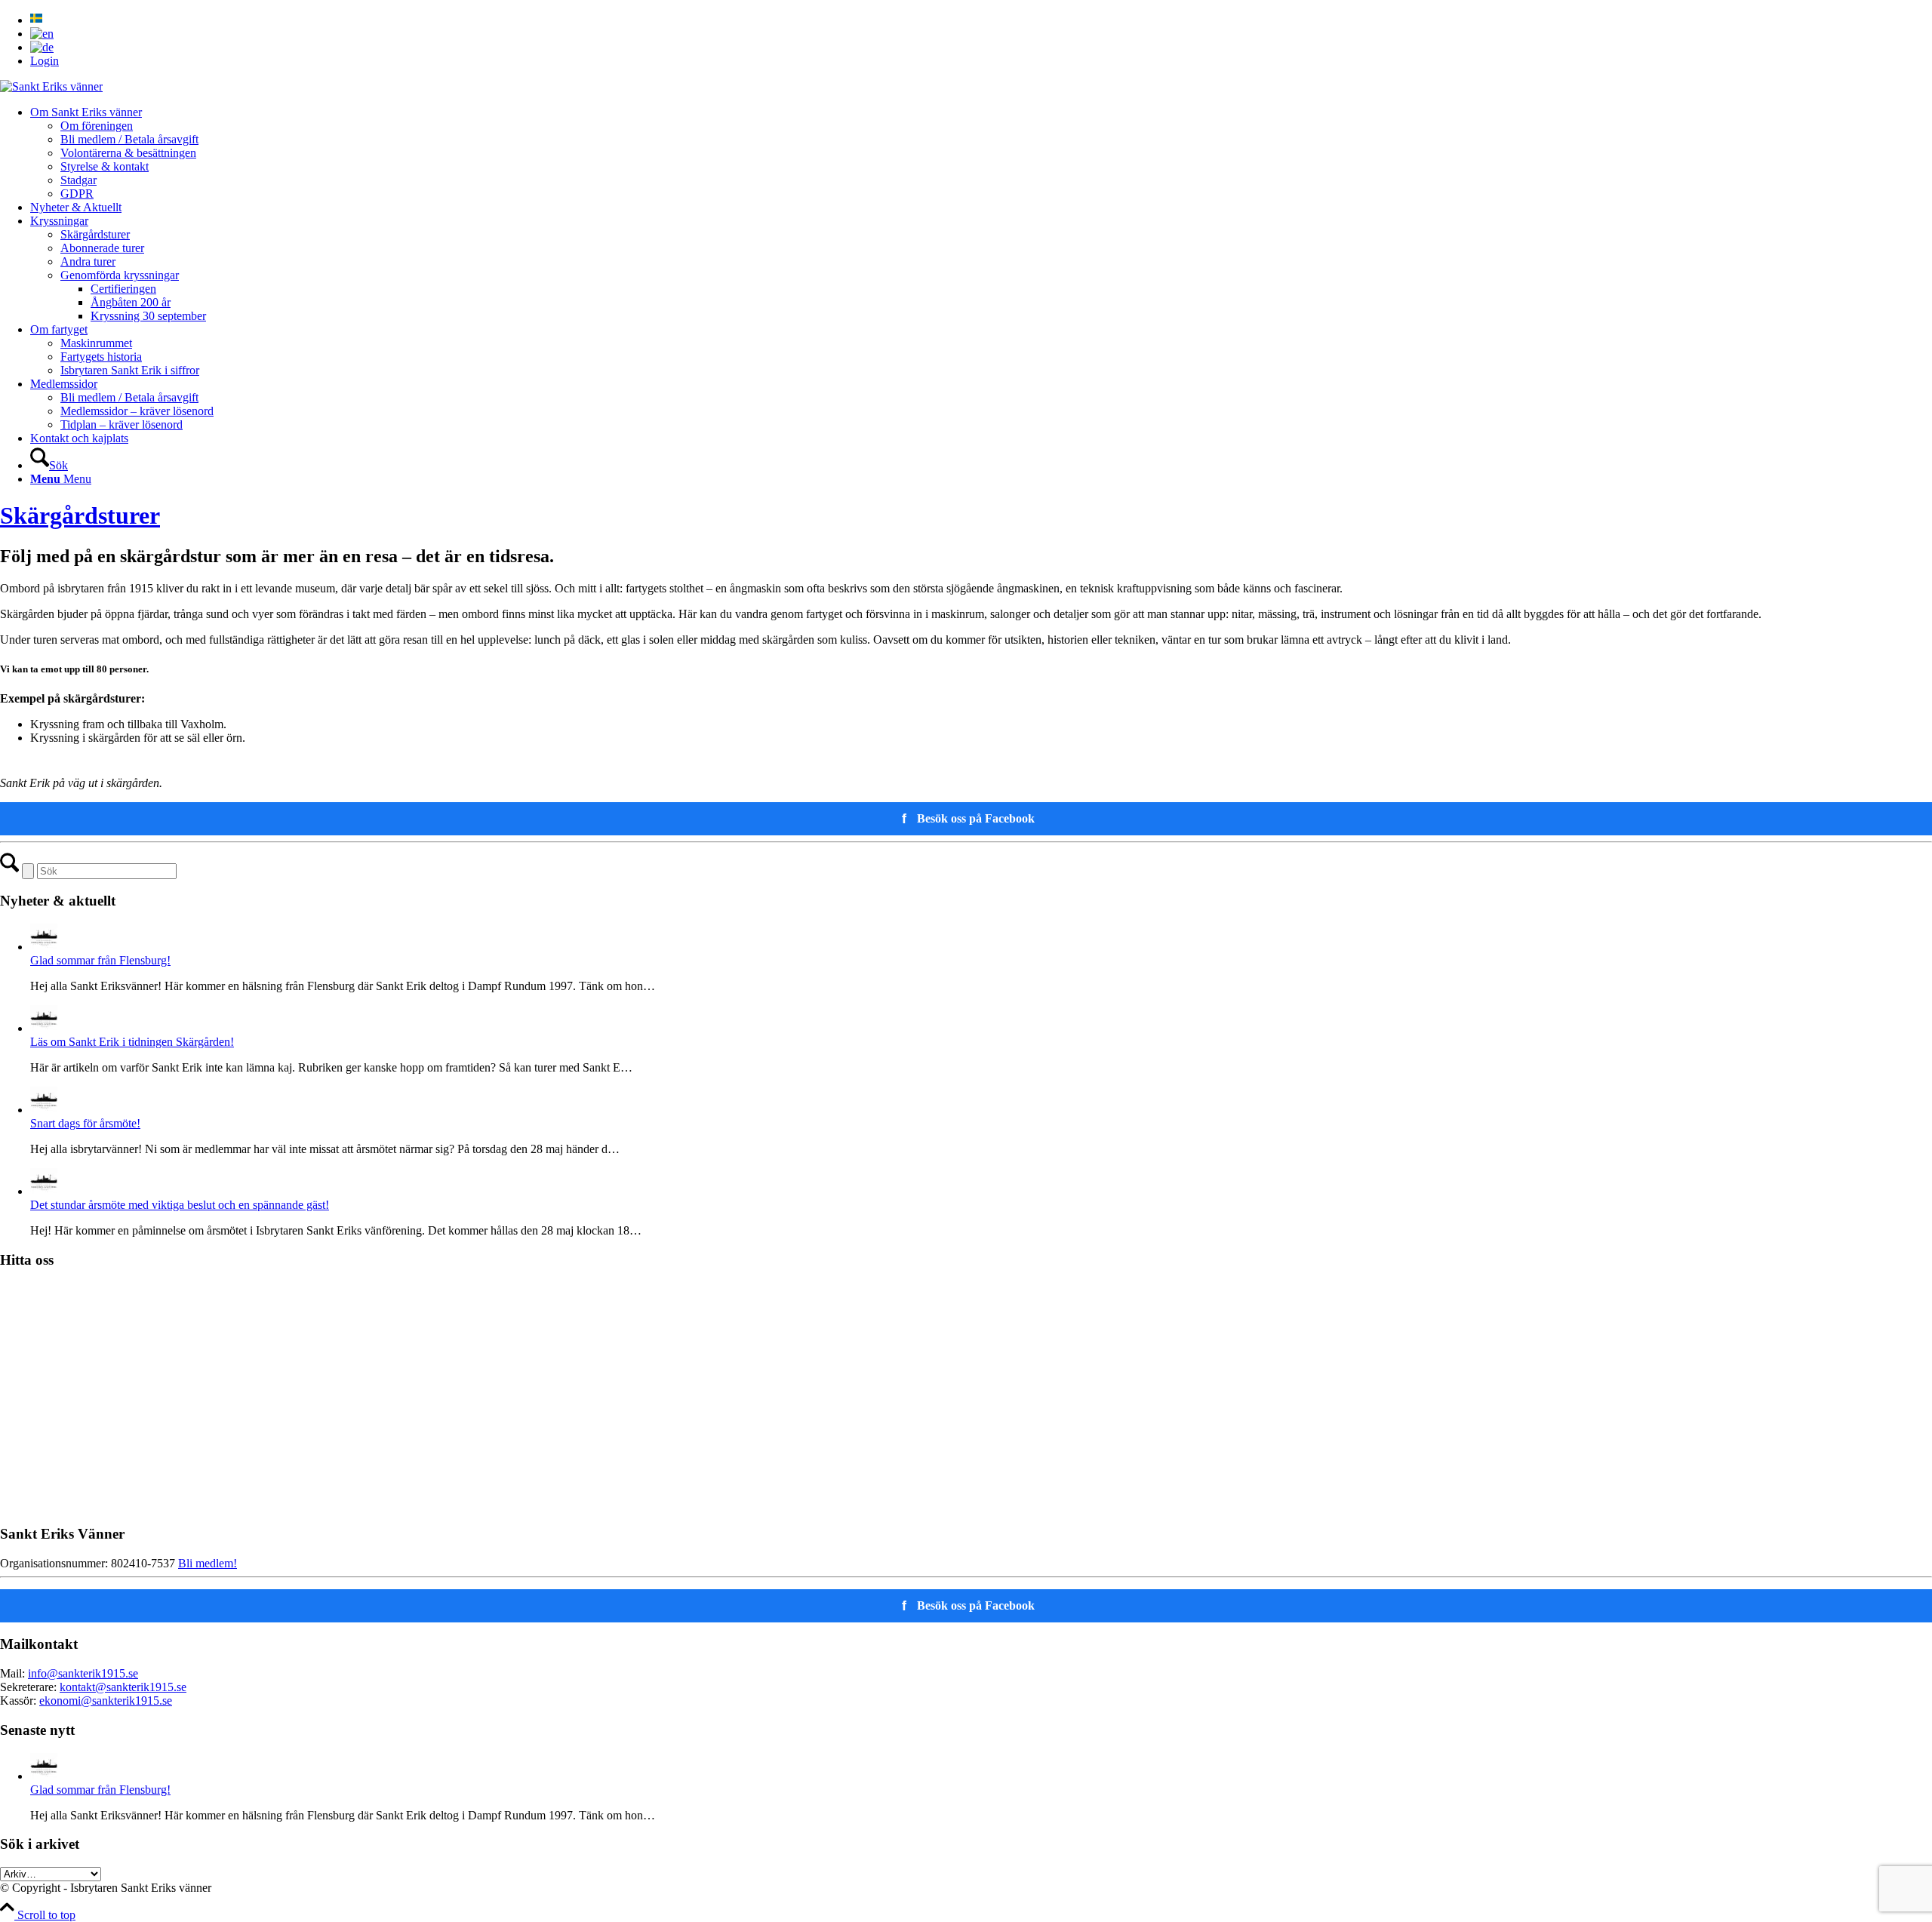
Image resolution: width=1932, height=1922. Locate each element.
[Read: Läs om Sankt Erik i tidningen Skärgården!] (44, 1028)
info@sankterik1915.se (83, 1673)
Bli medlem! (208, 1563)
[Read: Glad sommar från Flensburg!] (44, 947)
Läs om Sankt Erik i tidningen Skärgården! (132, 1042)
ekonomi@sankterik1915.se (106, 1701)
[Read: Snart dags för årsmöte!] (44, 1110)
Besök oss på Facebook (969, 819)
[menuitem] (981, 20)
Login (45, 61)
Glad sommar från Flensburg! (100, 960)
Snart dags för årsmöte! (85, 1123)
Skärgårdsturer (80, 515)
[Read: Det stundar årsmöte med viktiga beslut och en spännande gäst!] (44, 1191)
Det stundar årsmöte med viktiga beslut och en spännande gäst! (180, 1205)
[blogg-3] (51, 86)
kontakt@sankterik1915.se (123, 1687)
